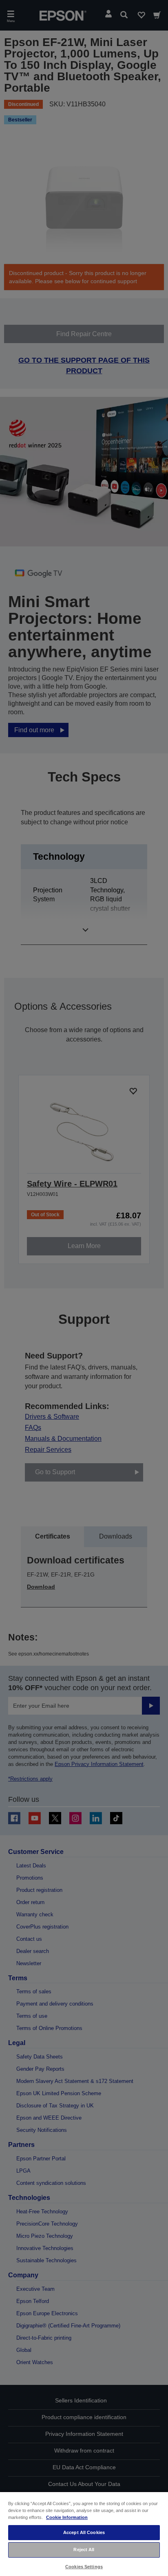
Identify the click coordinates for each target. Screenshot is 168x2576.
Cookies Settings (84, 2567)
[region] (84, 2534)
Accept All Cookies (84, 2532)
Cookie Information (67, 2517)
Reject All (84, 2550)
